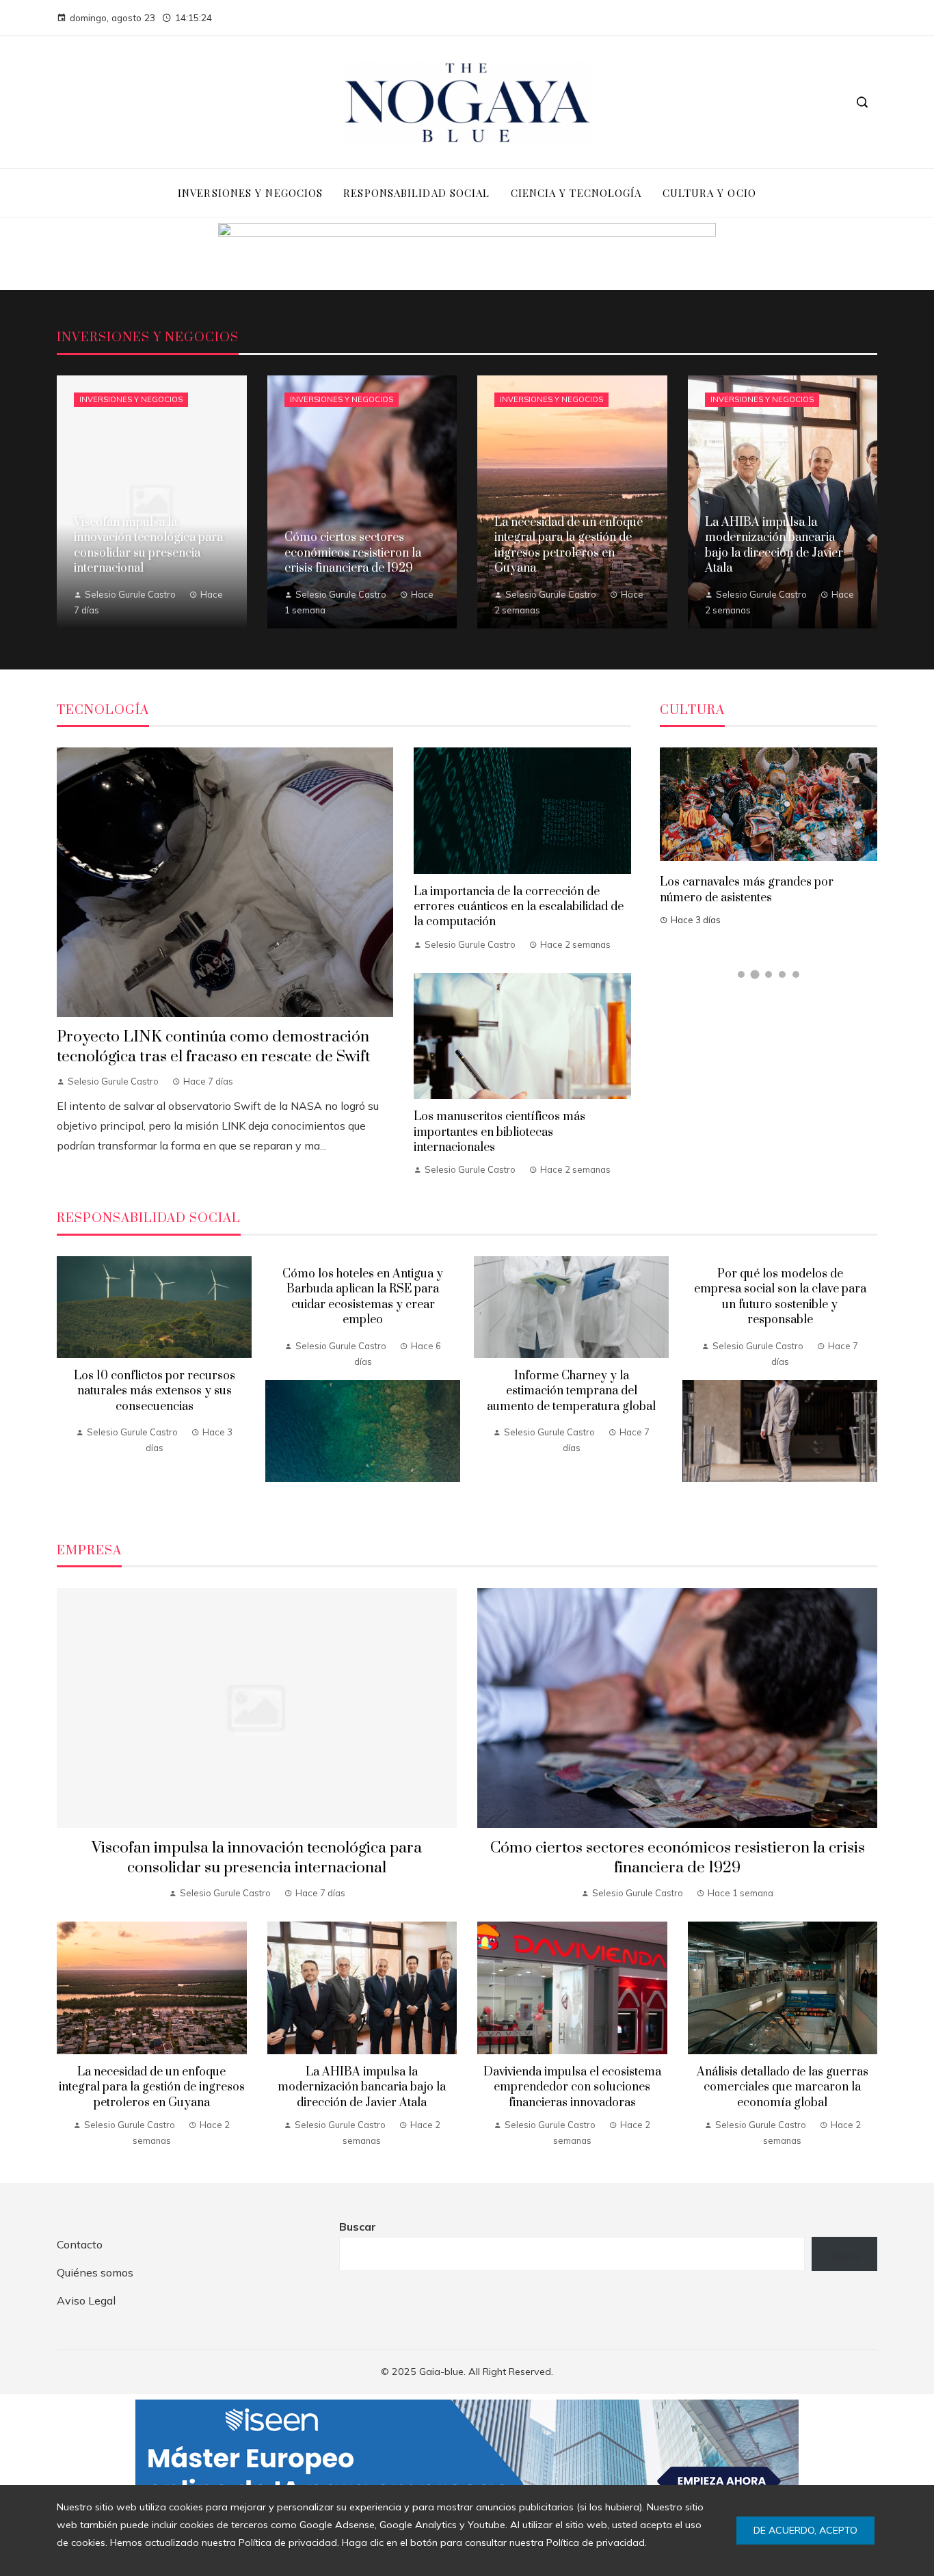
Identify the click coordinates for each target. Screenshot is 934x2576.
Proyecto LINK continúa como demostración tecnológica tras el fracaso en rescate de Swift (214, 1047)
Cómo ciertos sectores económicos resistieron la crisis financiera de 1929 (678, 1858)
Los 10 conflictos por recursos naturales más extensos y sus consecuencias (155, 1391)
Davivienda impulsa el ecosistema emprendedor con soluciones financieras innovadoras (572, 2087)
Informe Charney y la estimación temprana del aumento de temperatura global (571, 1391)
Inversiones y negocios (131, 399)
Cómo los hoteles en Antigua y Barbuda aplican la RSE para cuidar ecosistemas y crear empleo (363, 1297)
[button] (741, 974)
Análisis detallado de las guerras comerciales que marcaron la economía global (783, 2087)
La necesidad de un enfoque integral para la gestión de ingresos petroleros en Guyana (152, 2087)
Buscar (358, 2227)
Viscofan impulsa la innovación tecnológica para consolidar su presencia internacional (257, 1858)
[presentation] (67, 1383)
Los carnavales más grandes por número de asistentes (747, 890)
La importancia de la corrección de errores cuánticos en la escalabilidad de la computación (519, 907)
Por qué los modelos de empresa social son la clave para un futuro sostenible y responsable (780, 1297)
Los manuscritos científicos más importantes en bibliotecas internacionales (499, 1132)
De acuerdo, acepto (805, 2530)
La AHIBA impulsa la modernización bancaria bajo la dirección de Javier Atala (362, 2087)
